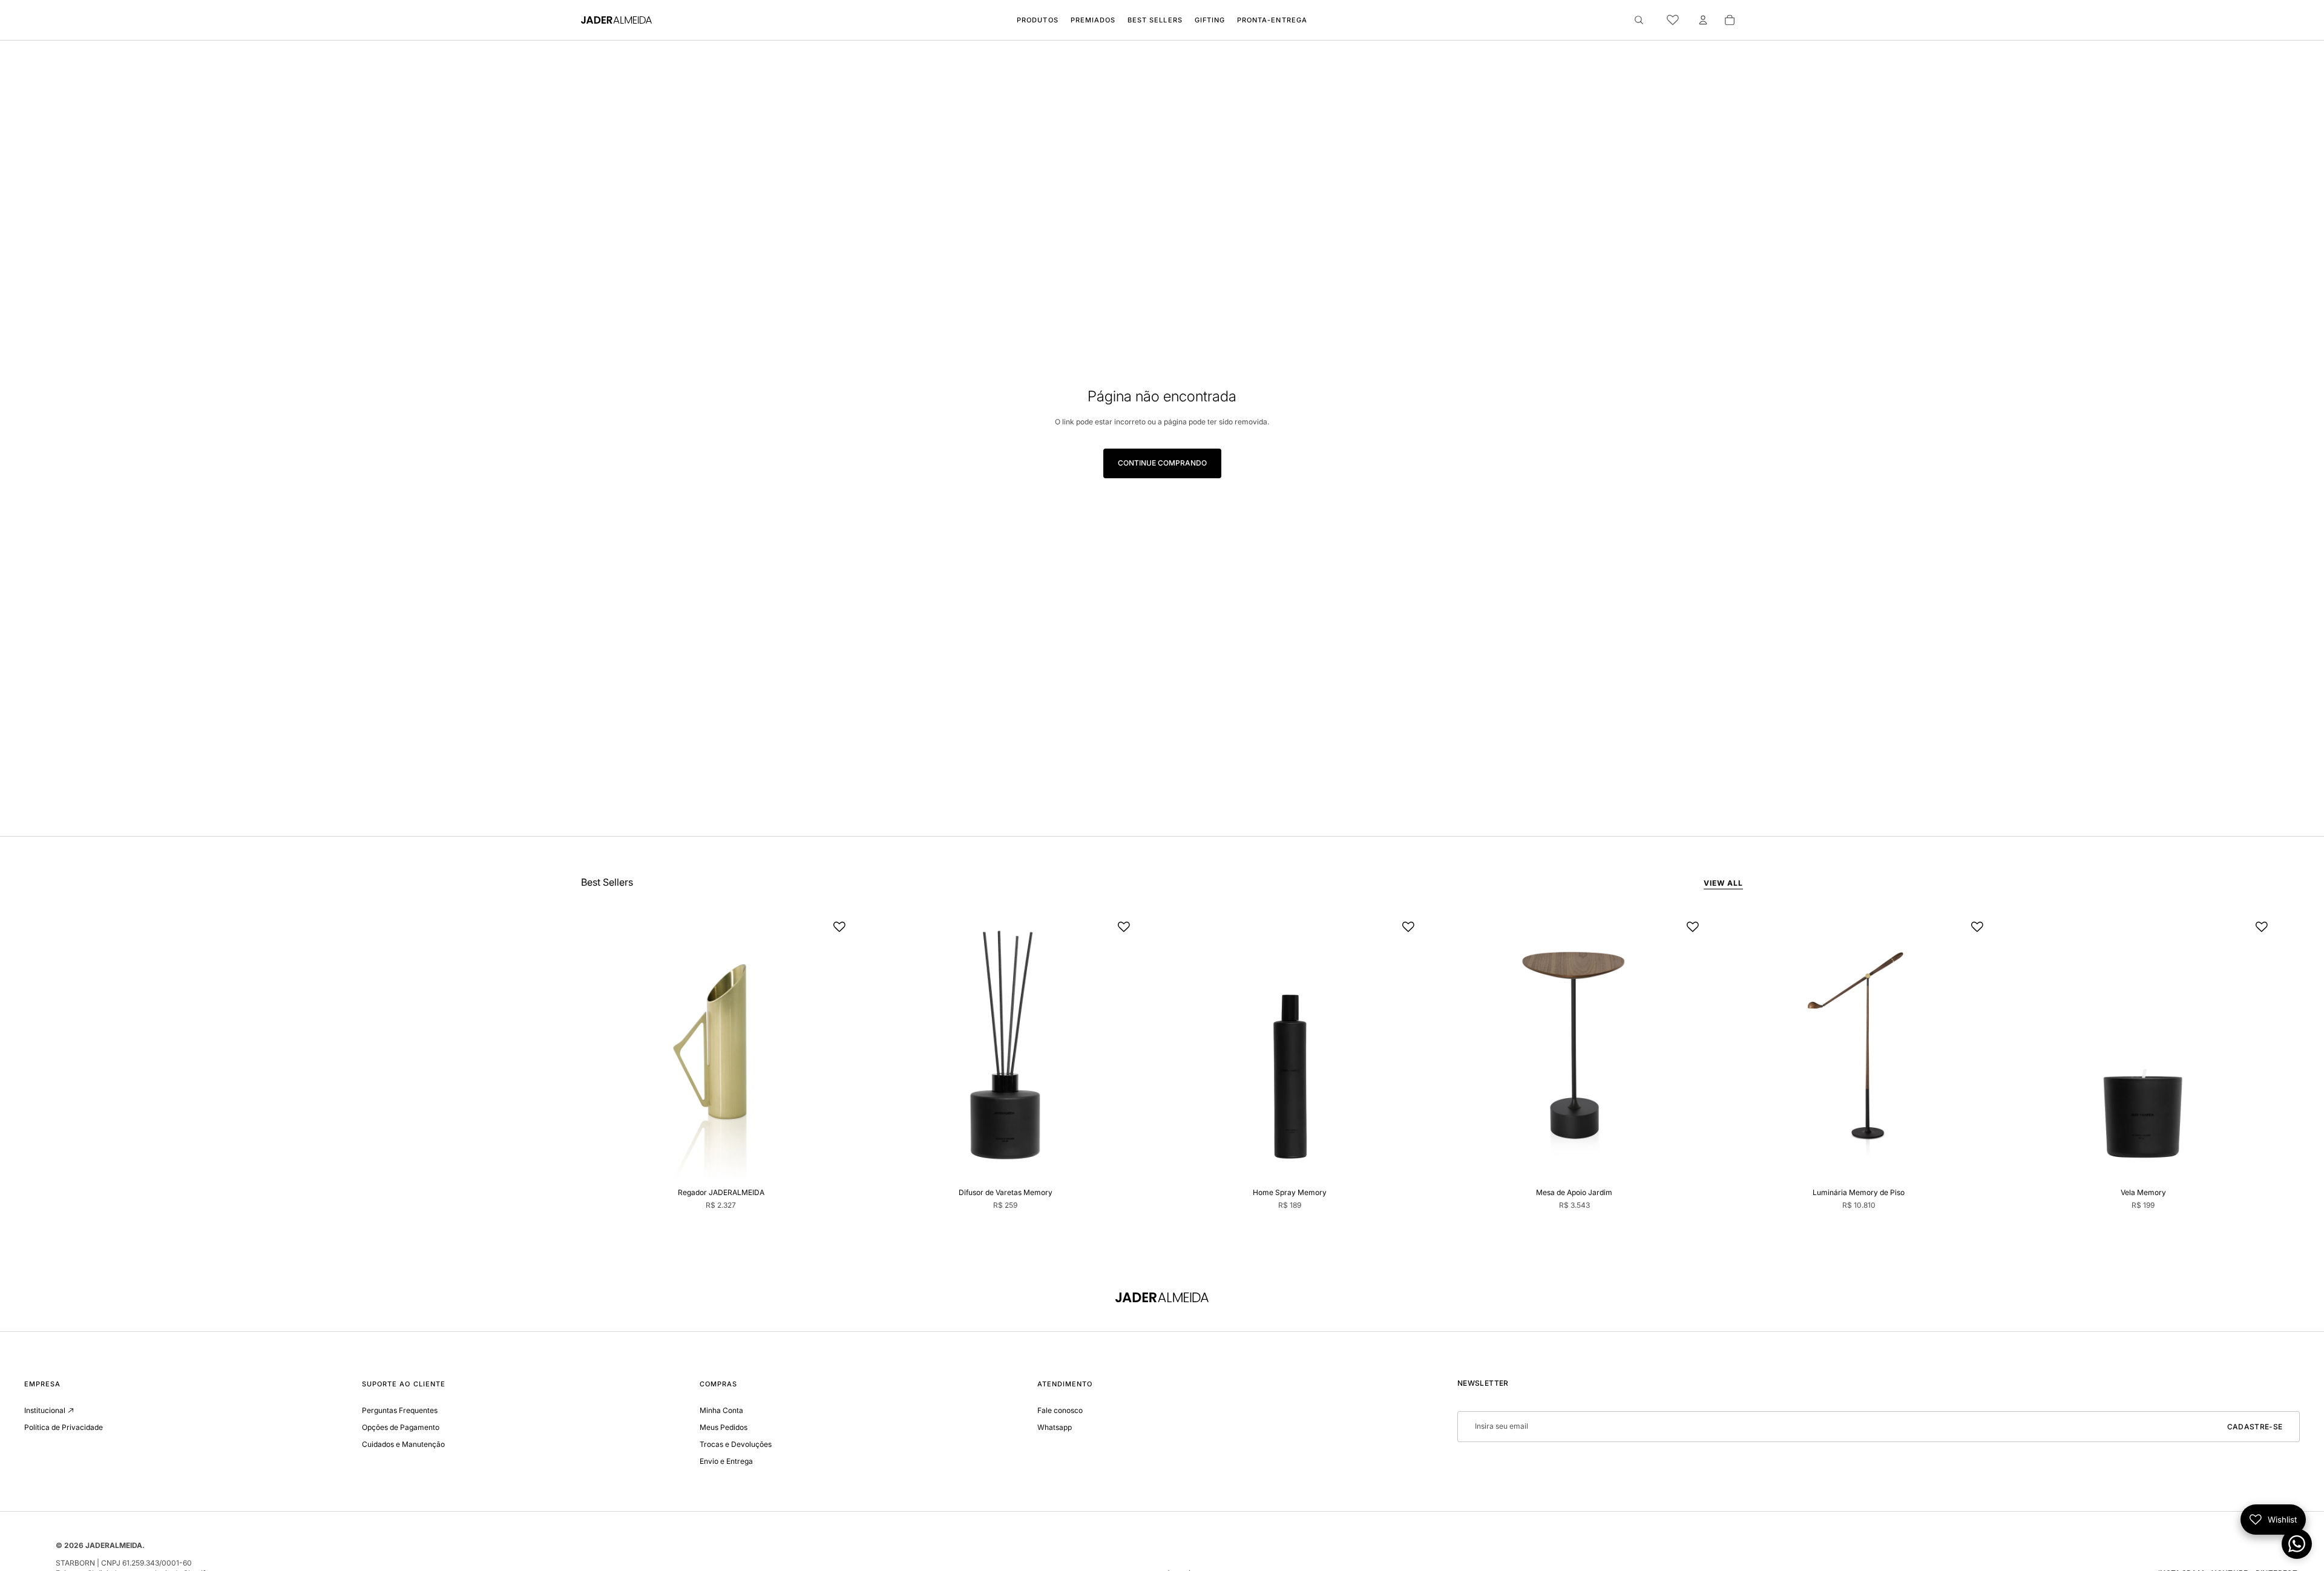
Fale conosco (1060, 1410)
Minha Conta (721, 1410)
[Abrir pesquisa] (1639, 20)
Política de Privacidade (64, 1427)
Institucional (45, 1410)
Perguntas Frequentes (400, 1410)
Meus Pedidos (724, 1427)
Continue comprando (1162, 463)
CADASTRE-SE (2255, 1427)
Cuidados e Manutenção (403, 1444)
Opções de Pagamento (401, 1427)
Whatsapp (1055, 1427)
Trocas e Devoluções (736, 1444)
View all (1723, 883)
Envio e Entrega (726, 1461)
